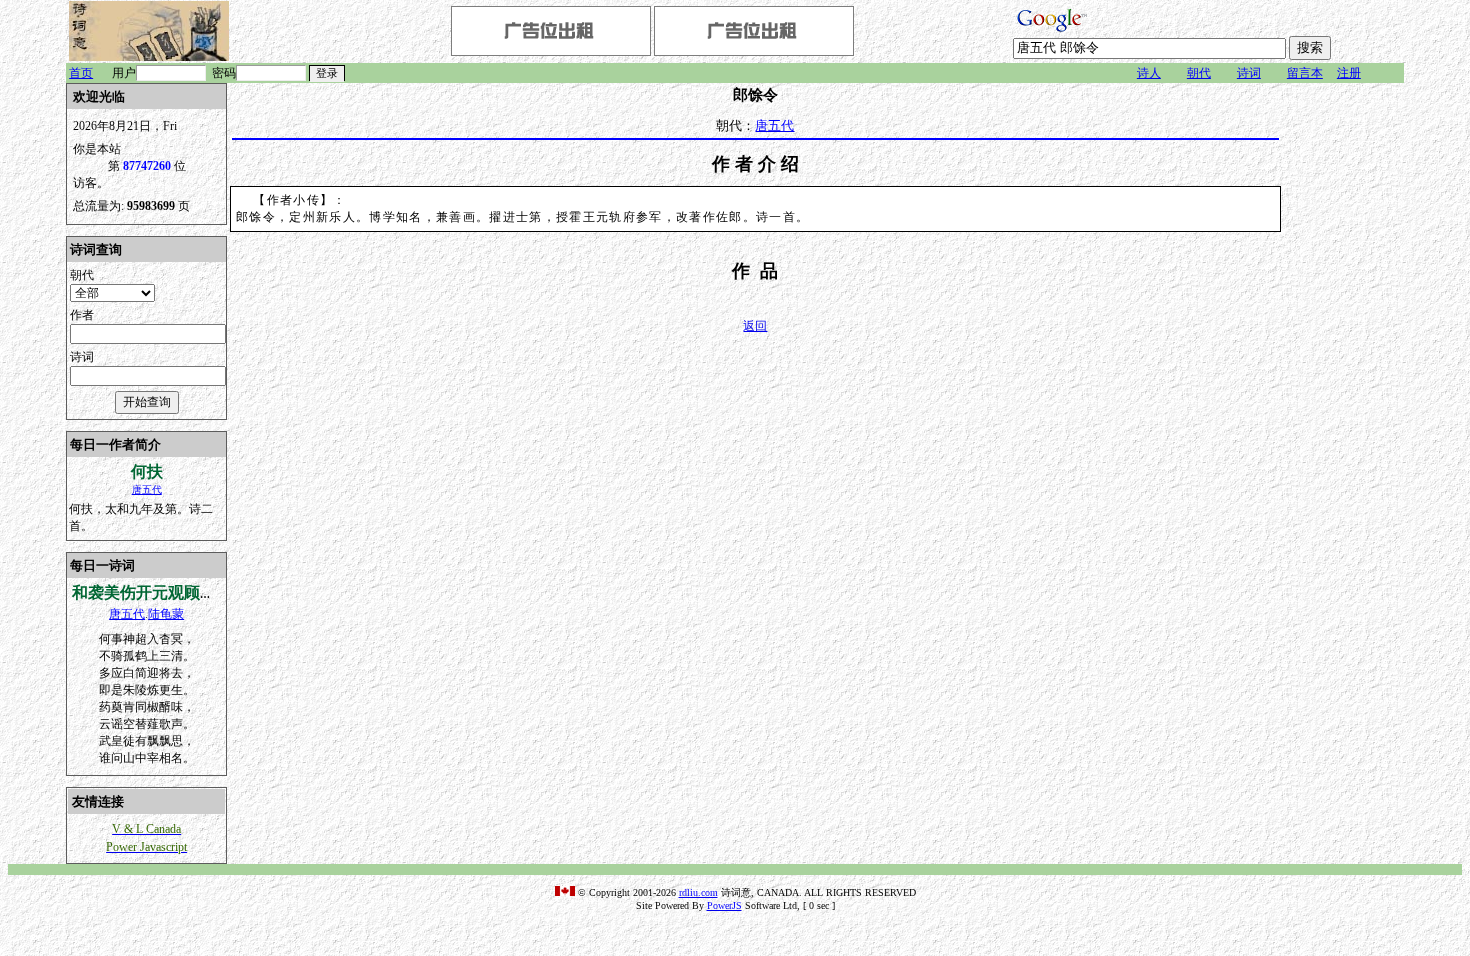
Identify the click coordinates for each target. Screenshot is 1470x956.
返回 (755, 326)
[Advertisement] (1344, 383)
